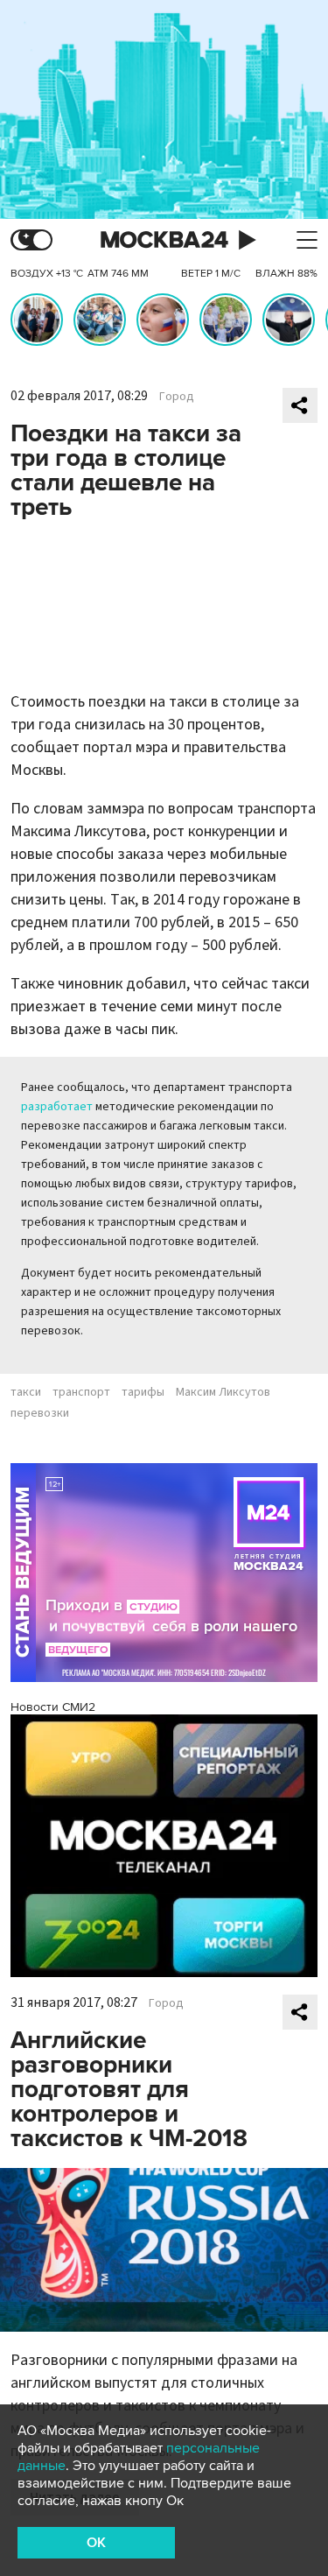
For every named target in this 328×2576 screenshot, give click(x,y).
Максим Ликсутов (223, 1392)
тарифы (143, 1392)
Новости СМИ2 (53, 1707)
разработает (57, 1107)
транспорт (81, 1392)
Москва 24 (164, 240)
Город (177, 397)
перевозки (40, 1413)
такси (26, 1392)
